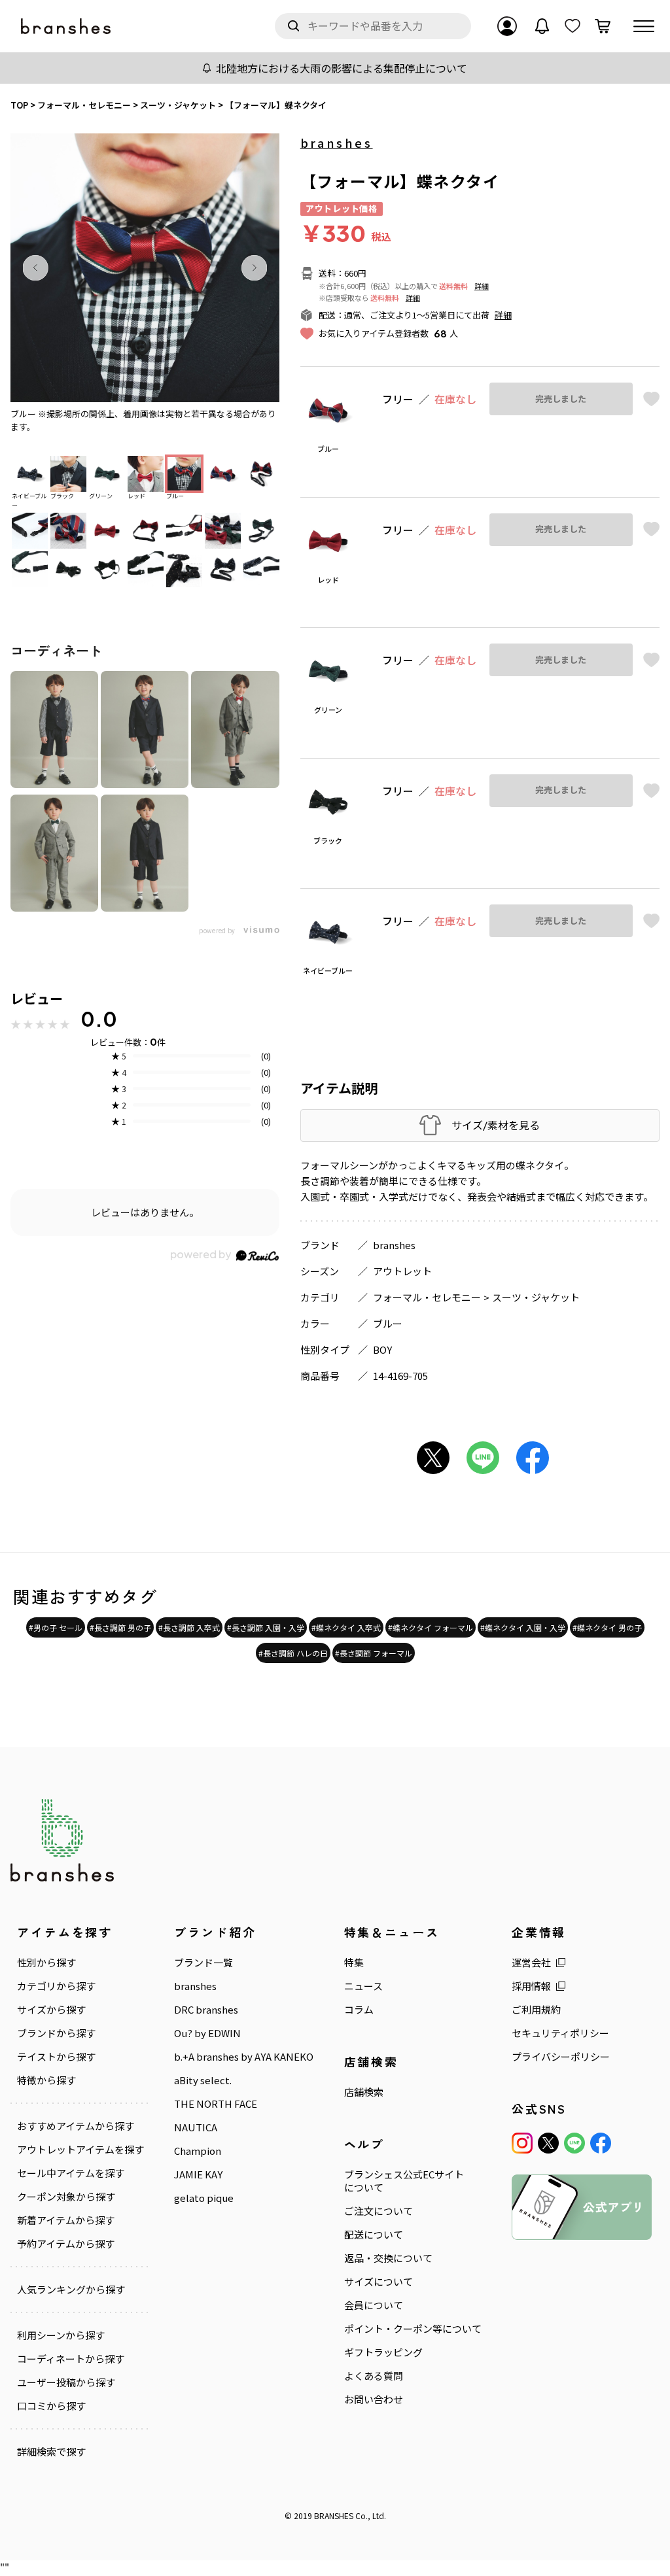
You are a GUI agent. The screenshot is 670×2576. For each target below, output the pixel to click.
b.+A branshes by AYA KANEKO (244, 2057)
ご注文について (379, 2211)
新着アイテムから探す (66, 2220)
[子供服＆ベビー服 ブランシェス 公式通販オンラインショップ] (67, 26)
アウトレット (402, 1271)
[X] (548, 2143)
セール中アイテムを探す (71, 2173)
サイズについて (379, 2282)
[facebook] (601, 2143)
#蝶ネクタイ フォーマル (431, 1627)
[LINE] (574, 2143)
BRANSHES (334, 2516)
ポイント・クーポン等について (413, 2329)
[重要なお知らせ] (542, 26)
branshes (337, 143)
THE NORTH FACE (216, 2104)
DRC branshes (206, 2010)
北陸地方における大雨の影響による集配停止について (342, 68)
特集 (354, 1963)
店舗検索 (364, 2092)
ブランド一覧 (203, 1963)
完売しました (561, 399)
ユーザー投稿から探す (66, 2382)
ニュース (363, 1986)
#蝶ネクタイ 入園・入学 (523, 1627)
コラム (359, 2010)
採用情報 (531, 1986)
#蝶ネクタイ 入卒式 (346, 1627)
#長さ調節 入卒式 (189, 1627)
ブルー (388, 1323)
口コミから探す (51, 2406)
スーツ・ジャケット (536, 1297)
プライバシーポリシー (561, 2057)
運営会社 (531, 1963)
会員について (374, 2305)
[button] (35, 267)
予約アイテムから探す (66, 2244)
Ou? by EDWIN (207, 2033)
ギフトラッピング (383, 2352)
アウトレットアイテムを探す (80, 2150)
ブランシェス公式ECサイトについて (404, 2181)
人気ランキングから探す (71, 2290)
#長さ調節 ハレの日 (293, 1653)
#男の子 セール (56, 1627)
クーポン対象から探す (66, 2197)
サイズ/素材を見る (496, 1125)
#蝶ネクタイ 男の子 (607, 1627)
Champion (198, 2151)
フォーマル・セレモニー (427, 1297)
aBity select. (203, 2080)
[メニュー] (644, 26)
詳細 (482, 286)
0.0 (99, 1019)
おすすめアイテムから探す (76, 2126)
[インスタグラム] (522, 2143)
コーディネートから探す (71, 2359)
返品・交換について (388, 2258)
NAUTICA (196, 2127)
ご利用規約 (536, 2010)
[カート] (603, 26)
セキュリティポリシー (560, 2033)
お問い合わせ (374, 2399)
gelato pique (204, 2198)
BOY (382, 1349)
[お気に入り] (573, 26)
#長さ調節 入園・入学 (266, 1627)
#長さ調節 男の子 (120, 1627)
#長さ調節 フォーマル (374, 1653)
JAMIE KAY (198, 2174)
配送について (374, 2235)
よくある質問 (374, 2376)
